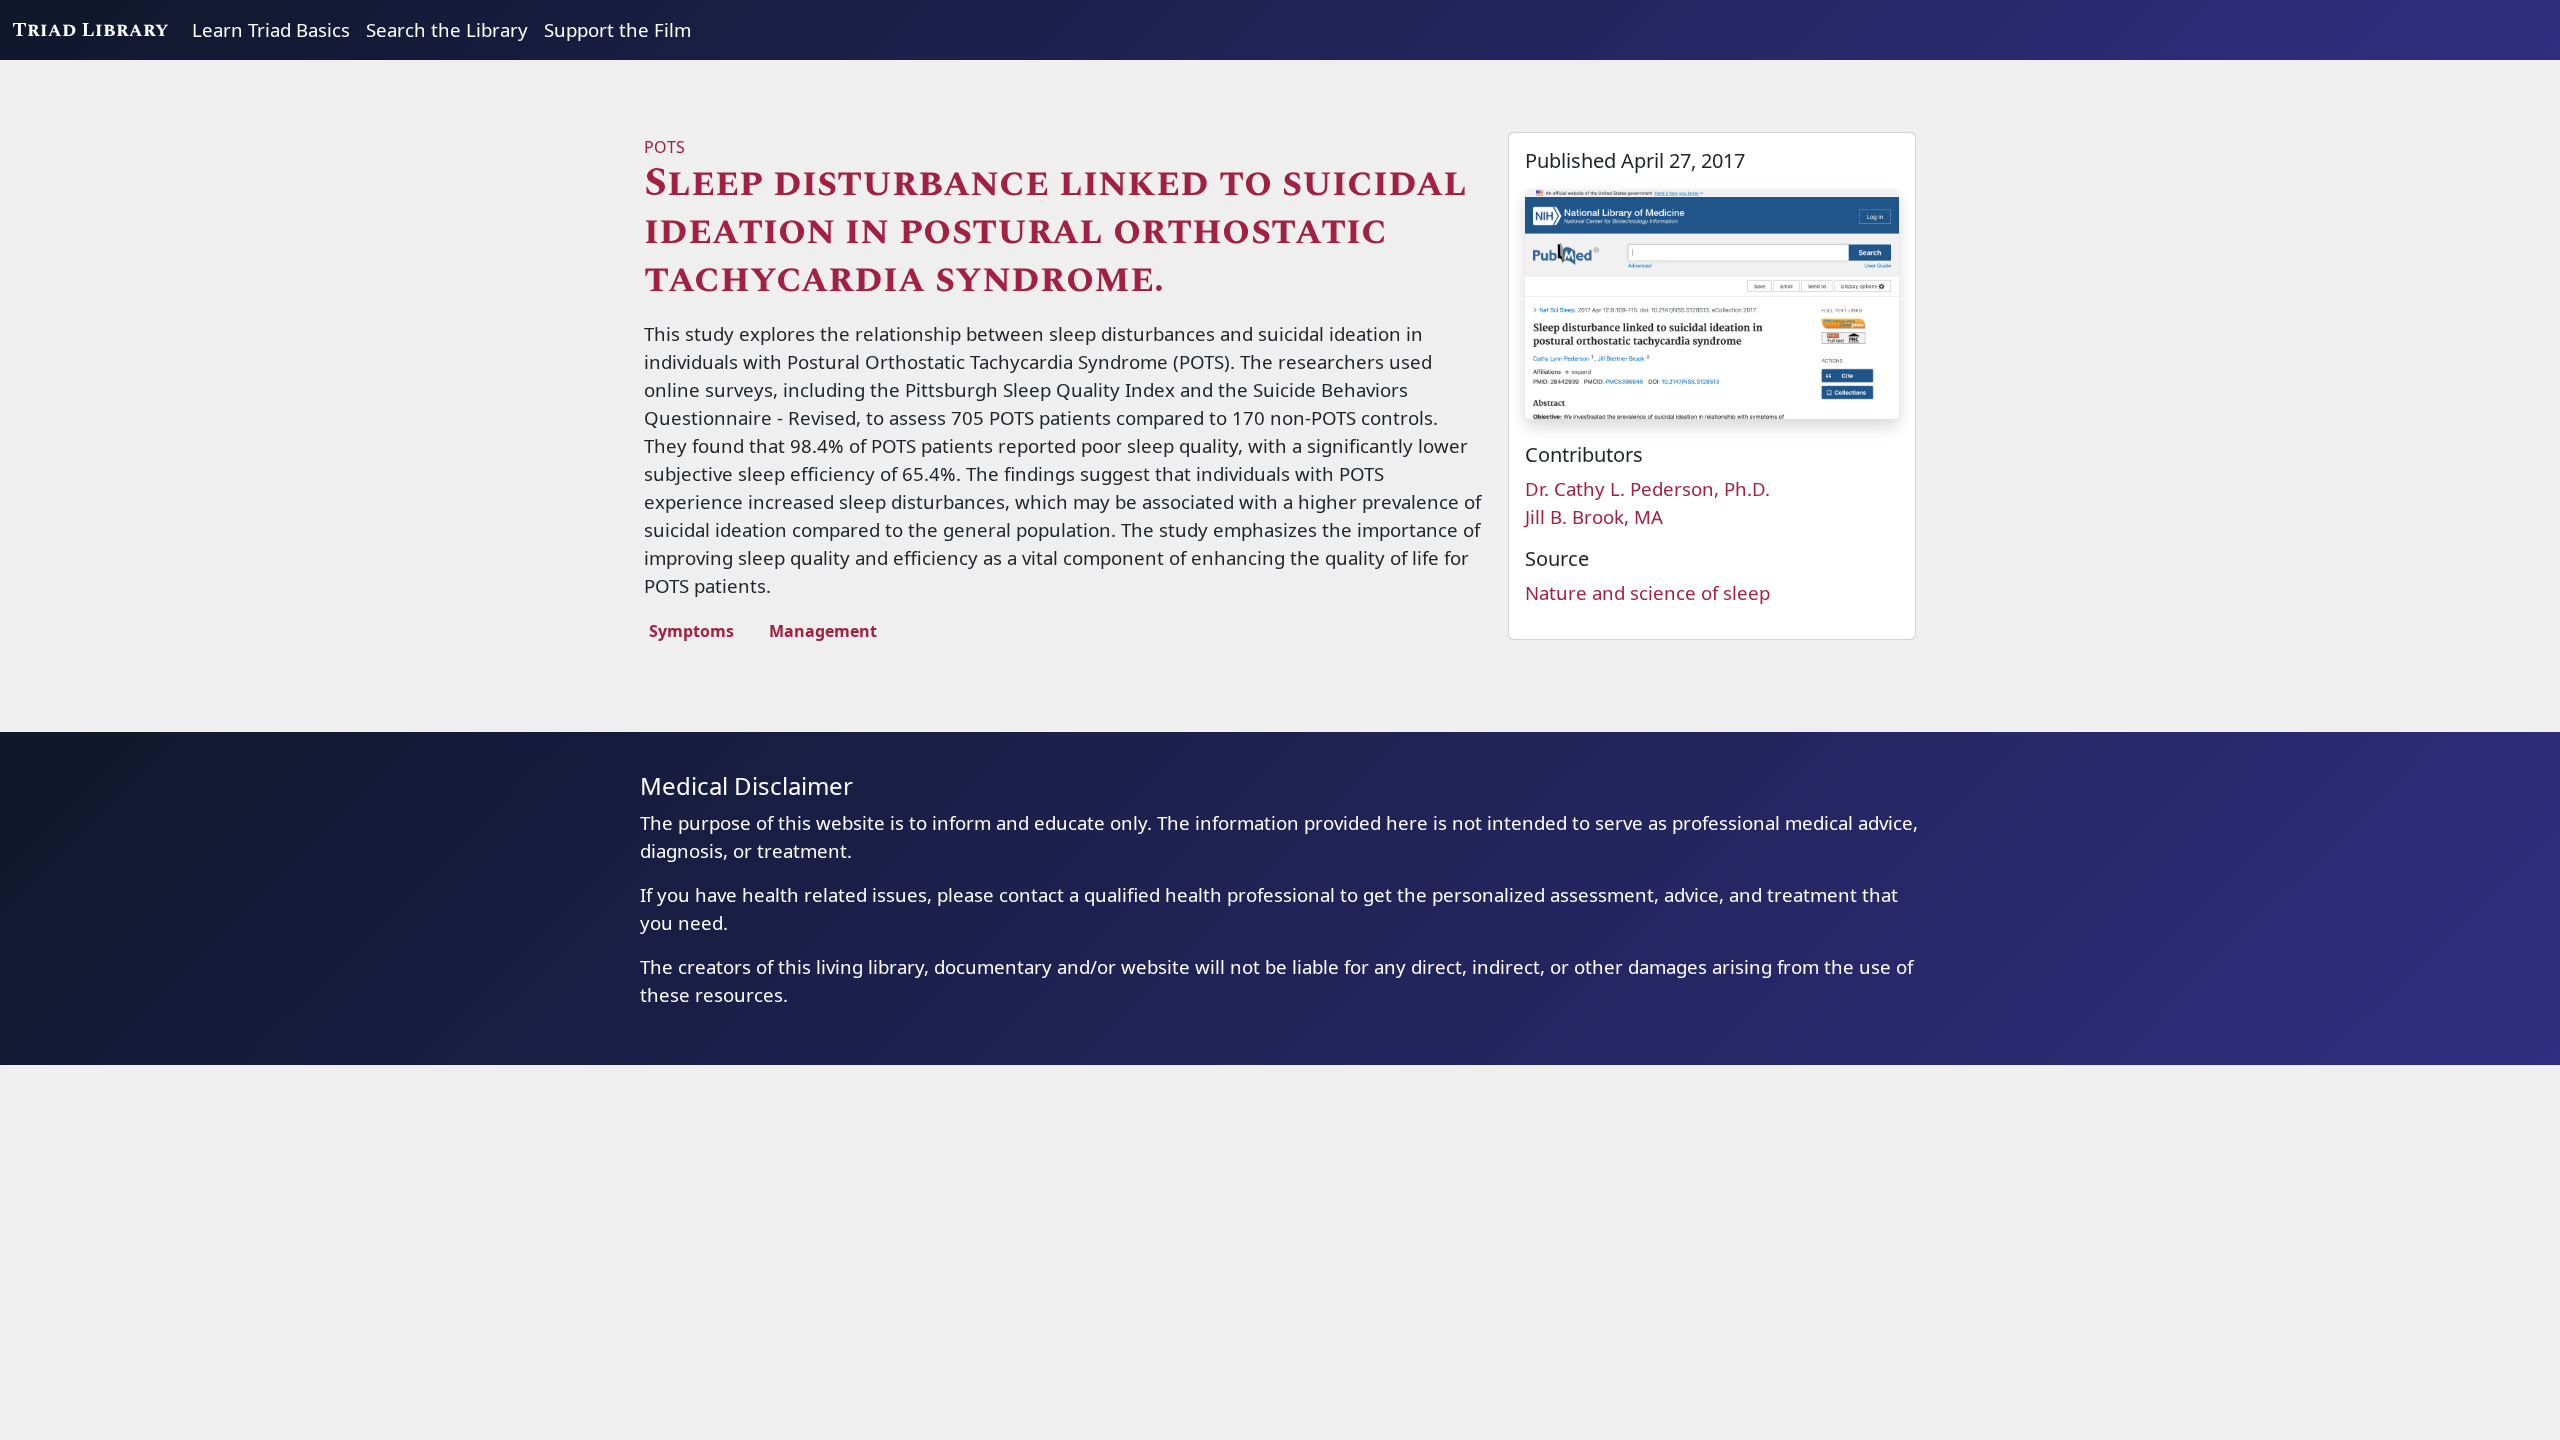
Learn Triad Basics (271, 29)
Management (823, 631)
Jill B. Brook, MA (1594, 516)
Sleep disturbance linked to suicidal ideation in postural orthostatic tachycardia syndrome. (1055, 231)
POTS (664, 147)
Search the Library (447, 29)
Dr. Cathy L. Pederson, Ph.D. (1647, 488)
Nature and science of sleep (1647, 592)
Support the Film (617, 29)
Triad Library (90, 30)
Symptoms (691, 631)
